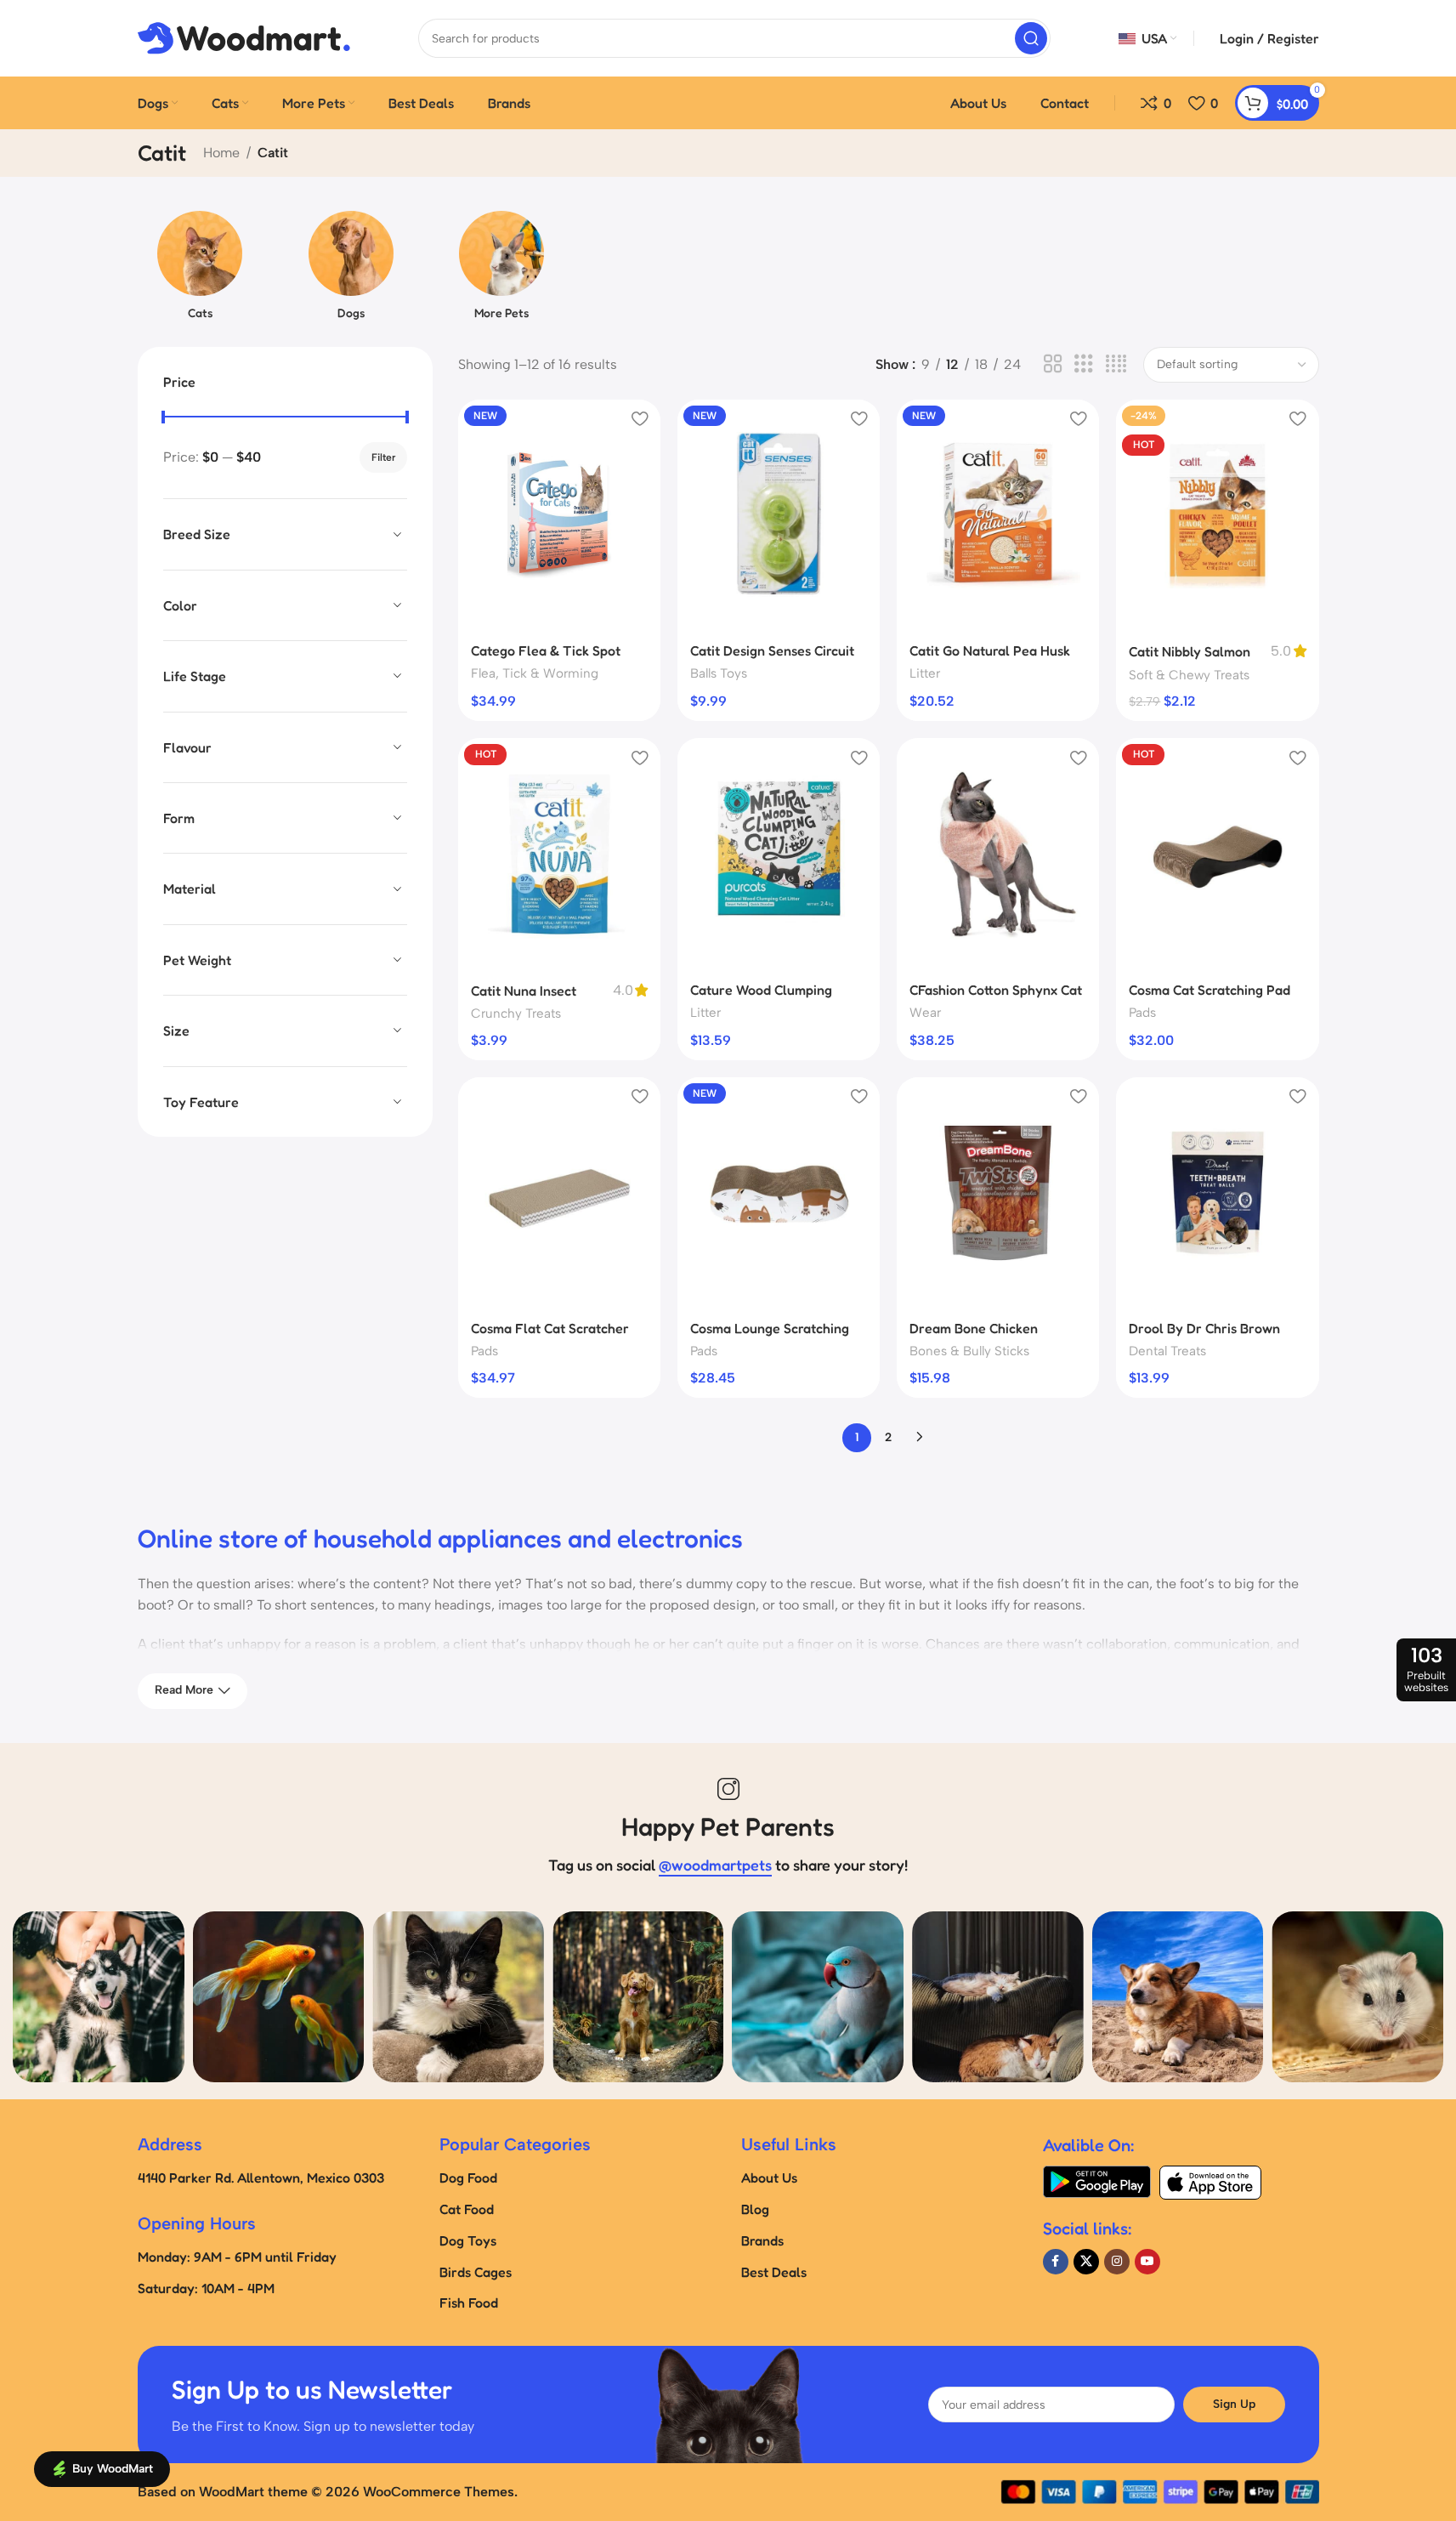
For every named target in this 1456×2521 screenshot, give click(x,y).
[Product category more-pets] (502, 270)
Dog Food (468, 2177)
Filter (383, 457)
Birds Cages (476, 2272)
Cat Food (467, 2209)
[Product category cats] (201, 270)
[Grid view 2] (1053, 364)
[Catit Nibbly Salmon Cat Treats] (1217, 515)
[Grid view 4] (1116, 364)
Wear (925, 1013)
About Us (769, 2177)
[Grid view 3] (1084, 364)
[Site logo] (244, 37)
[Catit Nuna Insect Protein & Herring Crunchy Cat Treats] (559, 854)
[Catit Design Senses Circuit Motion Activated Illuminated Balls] (779, 515)
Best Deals (774, 2272)
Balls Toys (719, 673)
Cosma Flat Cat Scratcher (550, 1328)
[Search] (1031, 38)
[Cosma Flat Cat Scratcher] (559, 1193)
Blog (755, 2209)
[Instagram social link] (1117, 2262)
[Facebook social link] (1056, 2262)
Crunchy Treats (516, 1014)
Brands (762, 2240)
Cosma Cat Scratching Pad (1210, 990)
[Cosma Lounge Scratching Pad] (779, 1193)
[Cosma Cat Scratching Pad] (1217, 854)
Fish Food (469, 2302)
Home (221, 153)
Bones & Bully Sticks (969, 1351)
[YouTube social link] (1147, 2262)
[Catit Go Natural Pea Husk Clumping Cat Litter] (998, 515)
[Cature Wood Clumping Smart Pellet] (779, 854)
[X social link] (1086, 2262)
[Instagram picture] (99, 1997)
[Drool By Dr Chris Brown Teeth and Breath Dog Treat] (1217, 1193)
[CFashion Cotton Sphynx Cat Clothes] (998, 854)
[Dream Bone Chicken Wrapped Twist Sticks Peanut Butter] (998, 1193)
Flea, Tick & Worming (535, 673)
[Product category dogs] (351, 270)
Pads (1142, 1013)
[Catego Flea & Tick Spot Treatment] (559, 515)
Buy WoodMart (113, 2469)
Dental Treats (1167, 1351)
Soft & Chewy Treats (1189, 675)
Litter (925, 673)
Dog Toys (468, 2240)
